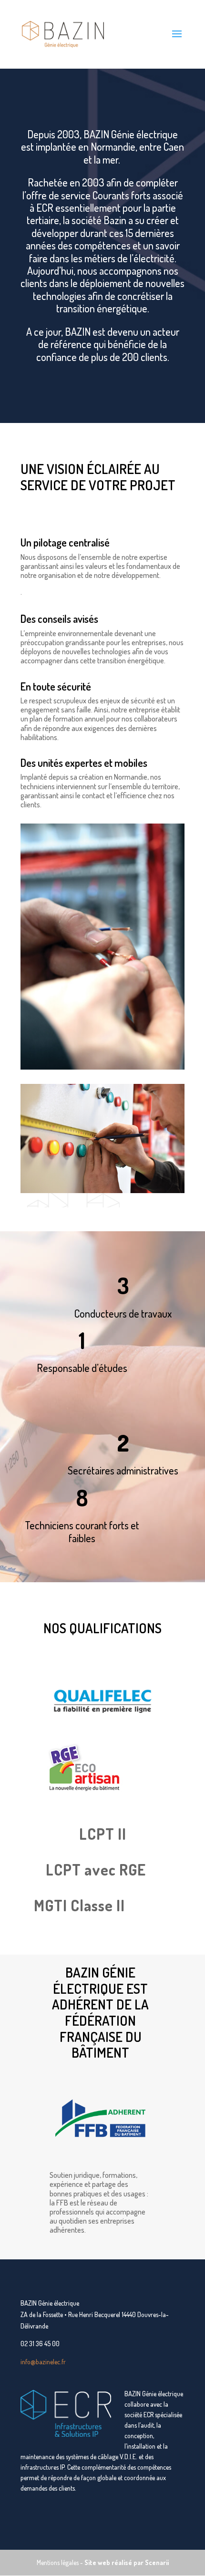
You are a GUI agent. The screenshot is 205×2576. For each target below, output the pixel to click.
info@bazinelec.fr (43, 2362)
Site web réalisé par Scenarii (127, 2562)
